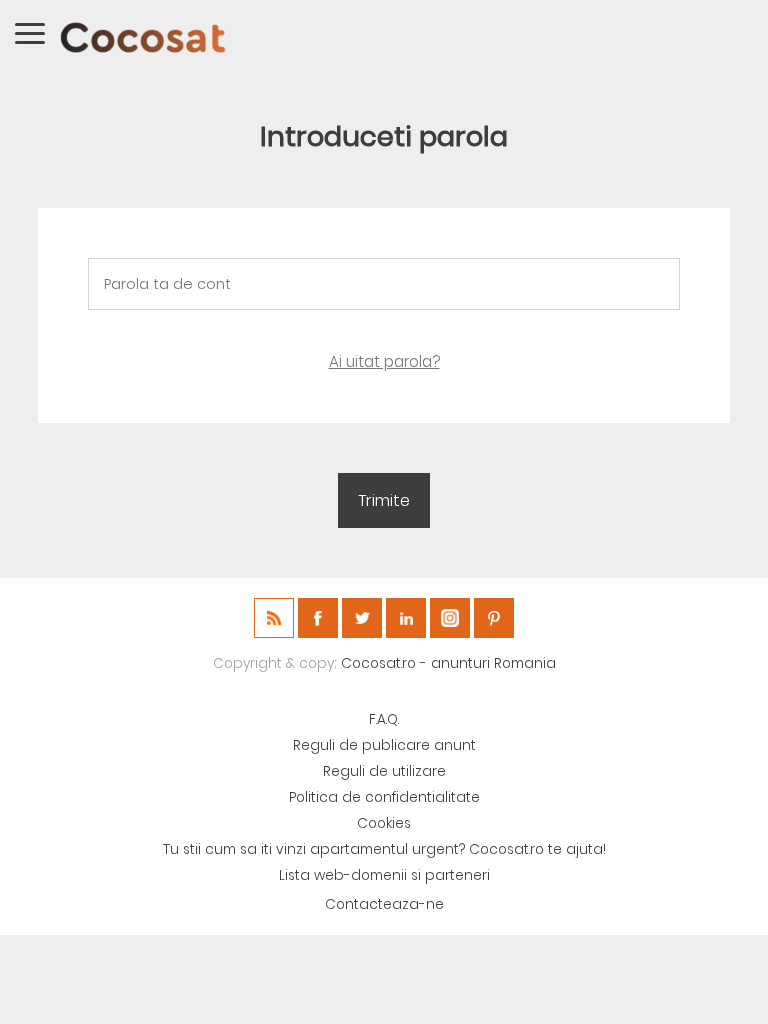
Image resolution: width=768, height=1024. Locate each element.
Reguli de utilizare (384, 771)
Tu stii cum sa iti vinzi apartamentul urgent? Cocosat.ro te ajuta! (384, 849)
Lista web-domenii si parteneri (384, 875)
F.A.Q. (384, 719)
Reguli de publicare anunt (384, 745)
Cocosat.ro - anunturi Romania (448, 663)
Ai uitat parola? (384, 361)
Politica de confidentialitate (384, 797)
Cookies (384, 823)
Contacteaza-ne (384, 904)
